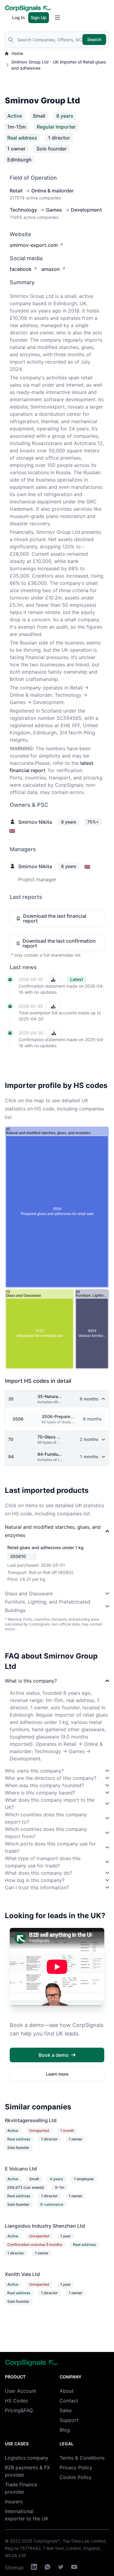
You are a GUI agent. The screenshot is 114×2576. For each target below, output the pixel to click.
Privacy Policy (76, 2467)
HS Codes (16, 2401)
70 (11, 1439)
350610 (18, 1556)
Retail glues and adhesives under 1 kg (45, 1547)
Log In (18, 17)
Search (94, 39)
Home (17, 53)
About (67, 2391)
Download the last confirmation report (59, 943)
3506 (18, 1419)
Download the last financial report (55, 918)
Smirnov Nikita (35, 822)
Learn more (57, 2074)
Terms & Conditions (82, 2458)
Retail (16, 191)
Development (86, 210)
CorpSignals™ (47, 2541)
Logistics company (27, 2458)
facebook (21, 269)
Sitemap (14, 2567)
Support (69, 2420)
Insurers (14, 2502)
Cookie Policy (76, 2477)
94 (11, 1457)
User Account (21, 2391)
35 (11, 1399)
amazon (51, 269)
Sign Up (39, 17)
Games (54, 210)
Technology (23, 210)
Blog (65, 2430)
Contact (69, 2401)
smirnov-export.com (34, 245)
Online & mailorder (52, 191)
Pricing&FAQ (19, 2410)
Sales (66, 2410)
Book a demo (54, 2055)
